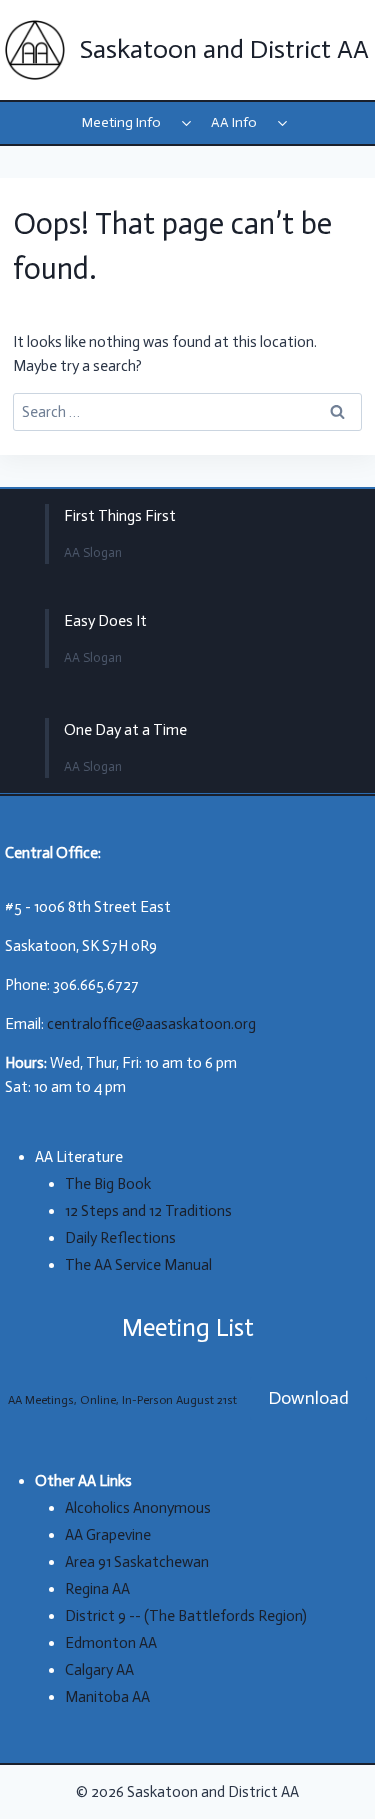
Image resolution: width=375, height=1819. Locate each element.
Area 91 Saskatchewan (137, 1562)
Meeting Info (121, 122)
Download (308, 1398)
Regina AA (97, 1589)
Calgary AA (99, 1670)
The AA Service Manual (138, 1265)
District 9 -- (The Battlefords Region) (186, 1616)
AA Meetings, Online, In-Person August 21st (122, 1400)
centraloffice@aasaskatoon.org (151, 1024)
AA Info (234, 122)
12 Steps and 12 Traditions (148, 1211)
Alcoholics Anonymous (138, 1508)
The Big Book (108, 1184)
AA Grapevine (108, 1535)
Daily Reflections (120, 1238)
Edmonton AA (111, 1643)
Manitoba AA (107, 1697)
